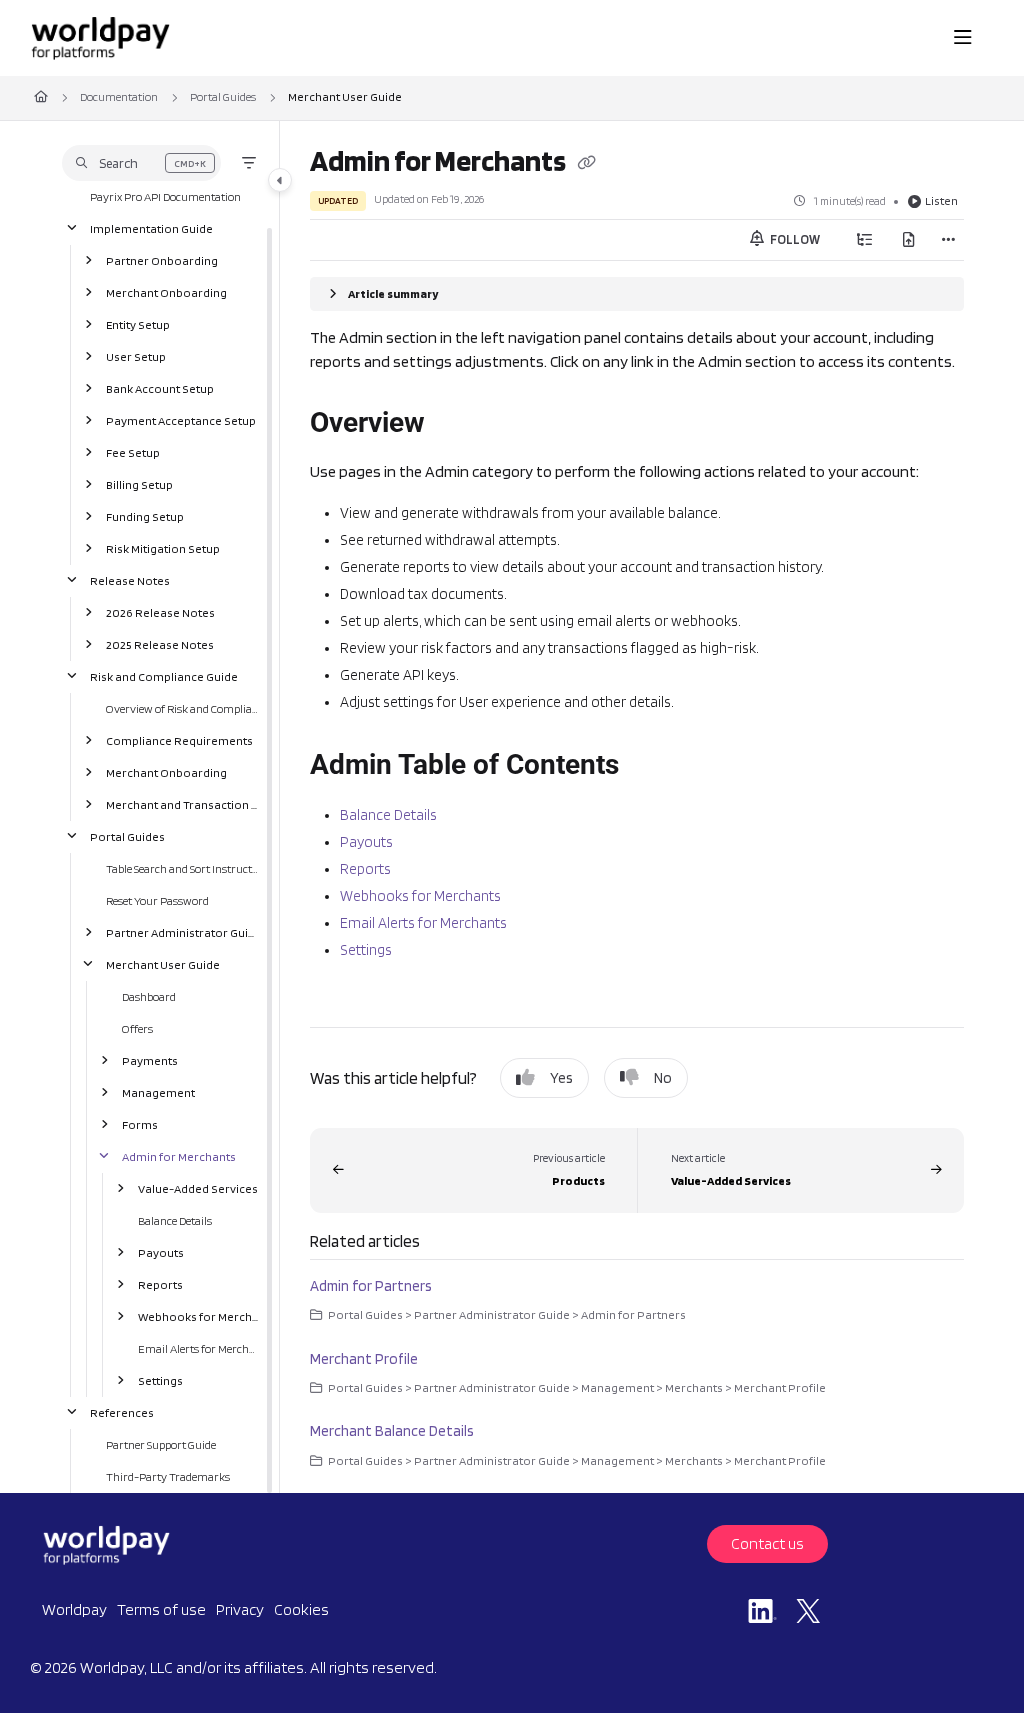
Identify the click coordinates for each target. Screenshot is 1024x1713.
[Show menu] (963, 38)
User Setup (136, 355)
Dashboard (149, 995)
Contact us (767, 1543)
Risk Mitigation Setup (163, 547)
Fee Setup (133, 451)
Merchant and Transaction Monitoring (183, 803)
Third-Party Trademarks (168, 1475)
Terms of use (161, 1609)
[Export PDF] (909, 240)
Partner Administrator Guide (183, 931)
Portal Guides (223, 96)
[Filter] (249, 163)
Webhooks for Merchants (199, 1315)
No (663, 1078)
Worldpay (74, 1609)
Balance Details (175, 1219)
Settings (160, 1379)
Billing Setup (139, 483)
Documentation (119, 96)
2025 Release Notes (160, 643)
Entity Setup (138, 323)
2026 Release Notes (160, 611)
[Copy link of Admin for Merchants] (586, 164)
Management (158, 1091)
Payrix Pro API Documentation (165, 195)
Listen (941, 200)
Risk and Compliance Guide (164, 675)
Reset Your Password (157, 899)
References (122, 1411)
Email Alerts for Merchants (199, 1347)
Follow (794, 239)
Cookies (301, 1609)
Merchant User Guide (345, 96)
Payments (150, 1059)
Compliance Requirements (179, 739)
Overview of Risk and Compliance (183, 707)
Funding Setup (145, 515)
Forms (140, 1123)
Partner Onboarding (162, 259)
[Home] (100, 38)
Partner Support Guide (161, 1443)
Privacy (240, 1609)
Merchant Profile (364, 1359)
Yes (561, 1078)
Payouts (161, 1251)
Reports (160, 1283)
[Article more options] (948, 240)
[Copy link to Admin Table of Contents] (650, 767)
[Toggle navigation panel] (280, 180)
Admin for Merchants (179, 1155)
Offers (137, 1027)
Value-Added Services (198, 1187)
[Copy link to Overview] (456, 425)
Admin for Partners (371, 1286)
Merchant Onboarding (166, 291)
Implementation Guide (151, 227)
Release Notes (130, 579)
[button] (141, 163)
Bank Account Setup (160, 387)
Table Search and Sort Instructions (183, 867)
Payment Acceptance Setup (181, 419)
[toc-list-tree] (865, 240)
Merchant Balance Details (392, 1431)
